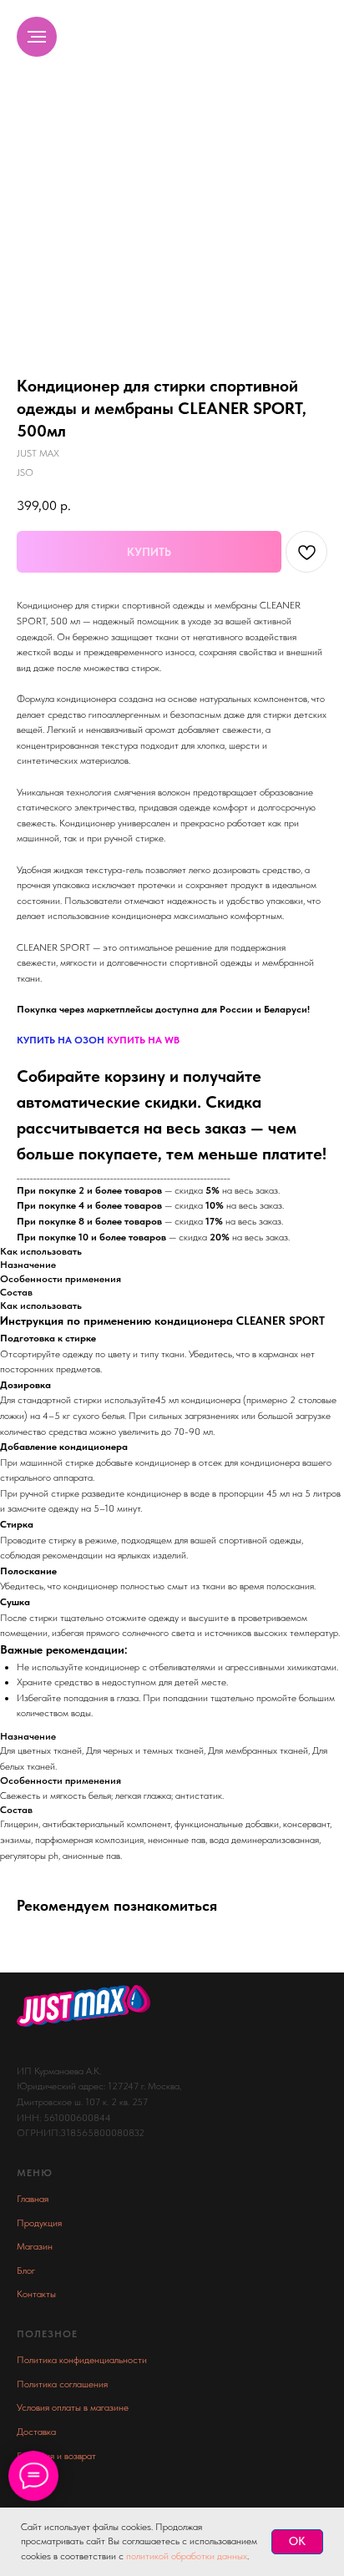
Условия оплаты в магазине (73, 2407)
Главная (33, 2199)
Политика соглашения (62, 2384)
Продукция (39, 2223)
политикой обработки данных (187, 2556)
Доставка (36, 2432)
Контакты (36, 2294)
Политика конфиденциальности (82, 2360)
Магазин (35, 2246)
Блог (26, 2270)
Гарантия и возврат (56, 2456)
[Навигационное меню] (37, 37)
